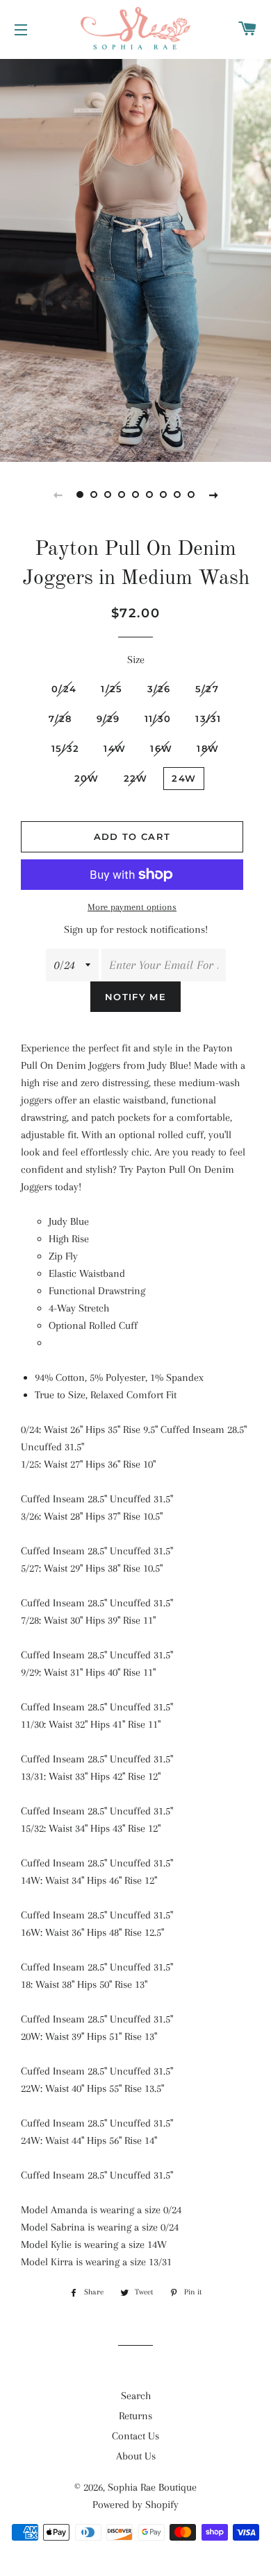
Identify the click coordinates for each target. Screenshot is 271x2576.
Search (136, 2396)
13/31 (208, 719)
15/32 (66, 748)
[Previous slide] (58, 495)
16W (161, 748)
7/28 (60, 719)
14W (115, 748)
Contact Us (135, 2436)
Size (136, 660)
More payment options (132, 907)
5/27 (207, 689)
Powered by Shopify (135, 2505)
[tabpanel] (135, 259)
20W (87, 778)
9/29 (108, 719)
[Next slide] (213, 495)
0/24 (64, 689)
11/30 (158, 719)
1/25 (112, 689)
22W (136, 778)
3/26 (159, 689)
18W (208, 748)
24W (184, 778)
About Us (136, 2456)
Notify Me (135, 997)
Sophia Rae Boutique (152, 2487)
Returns (135, 2416)
